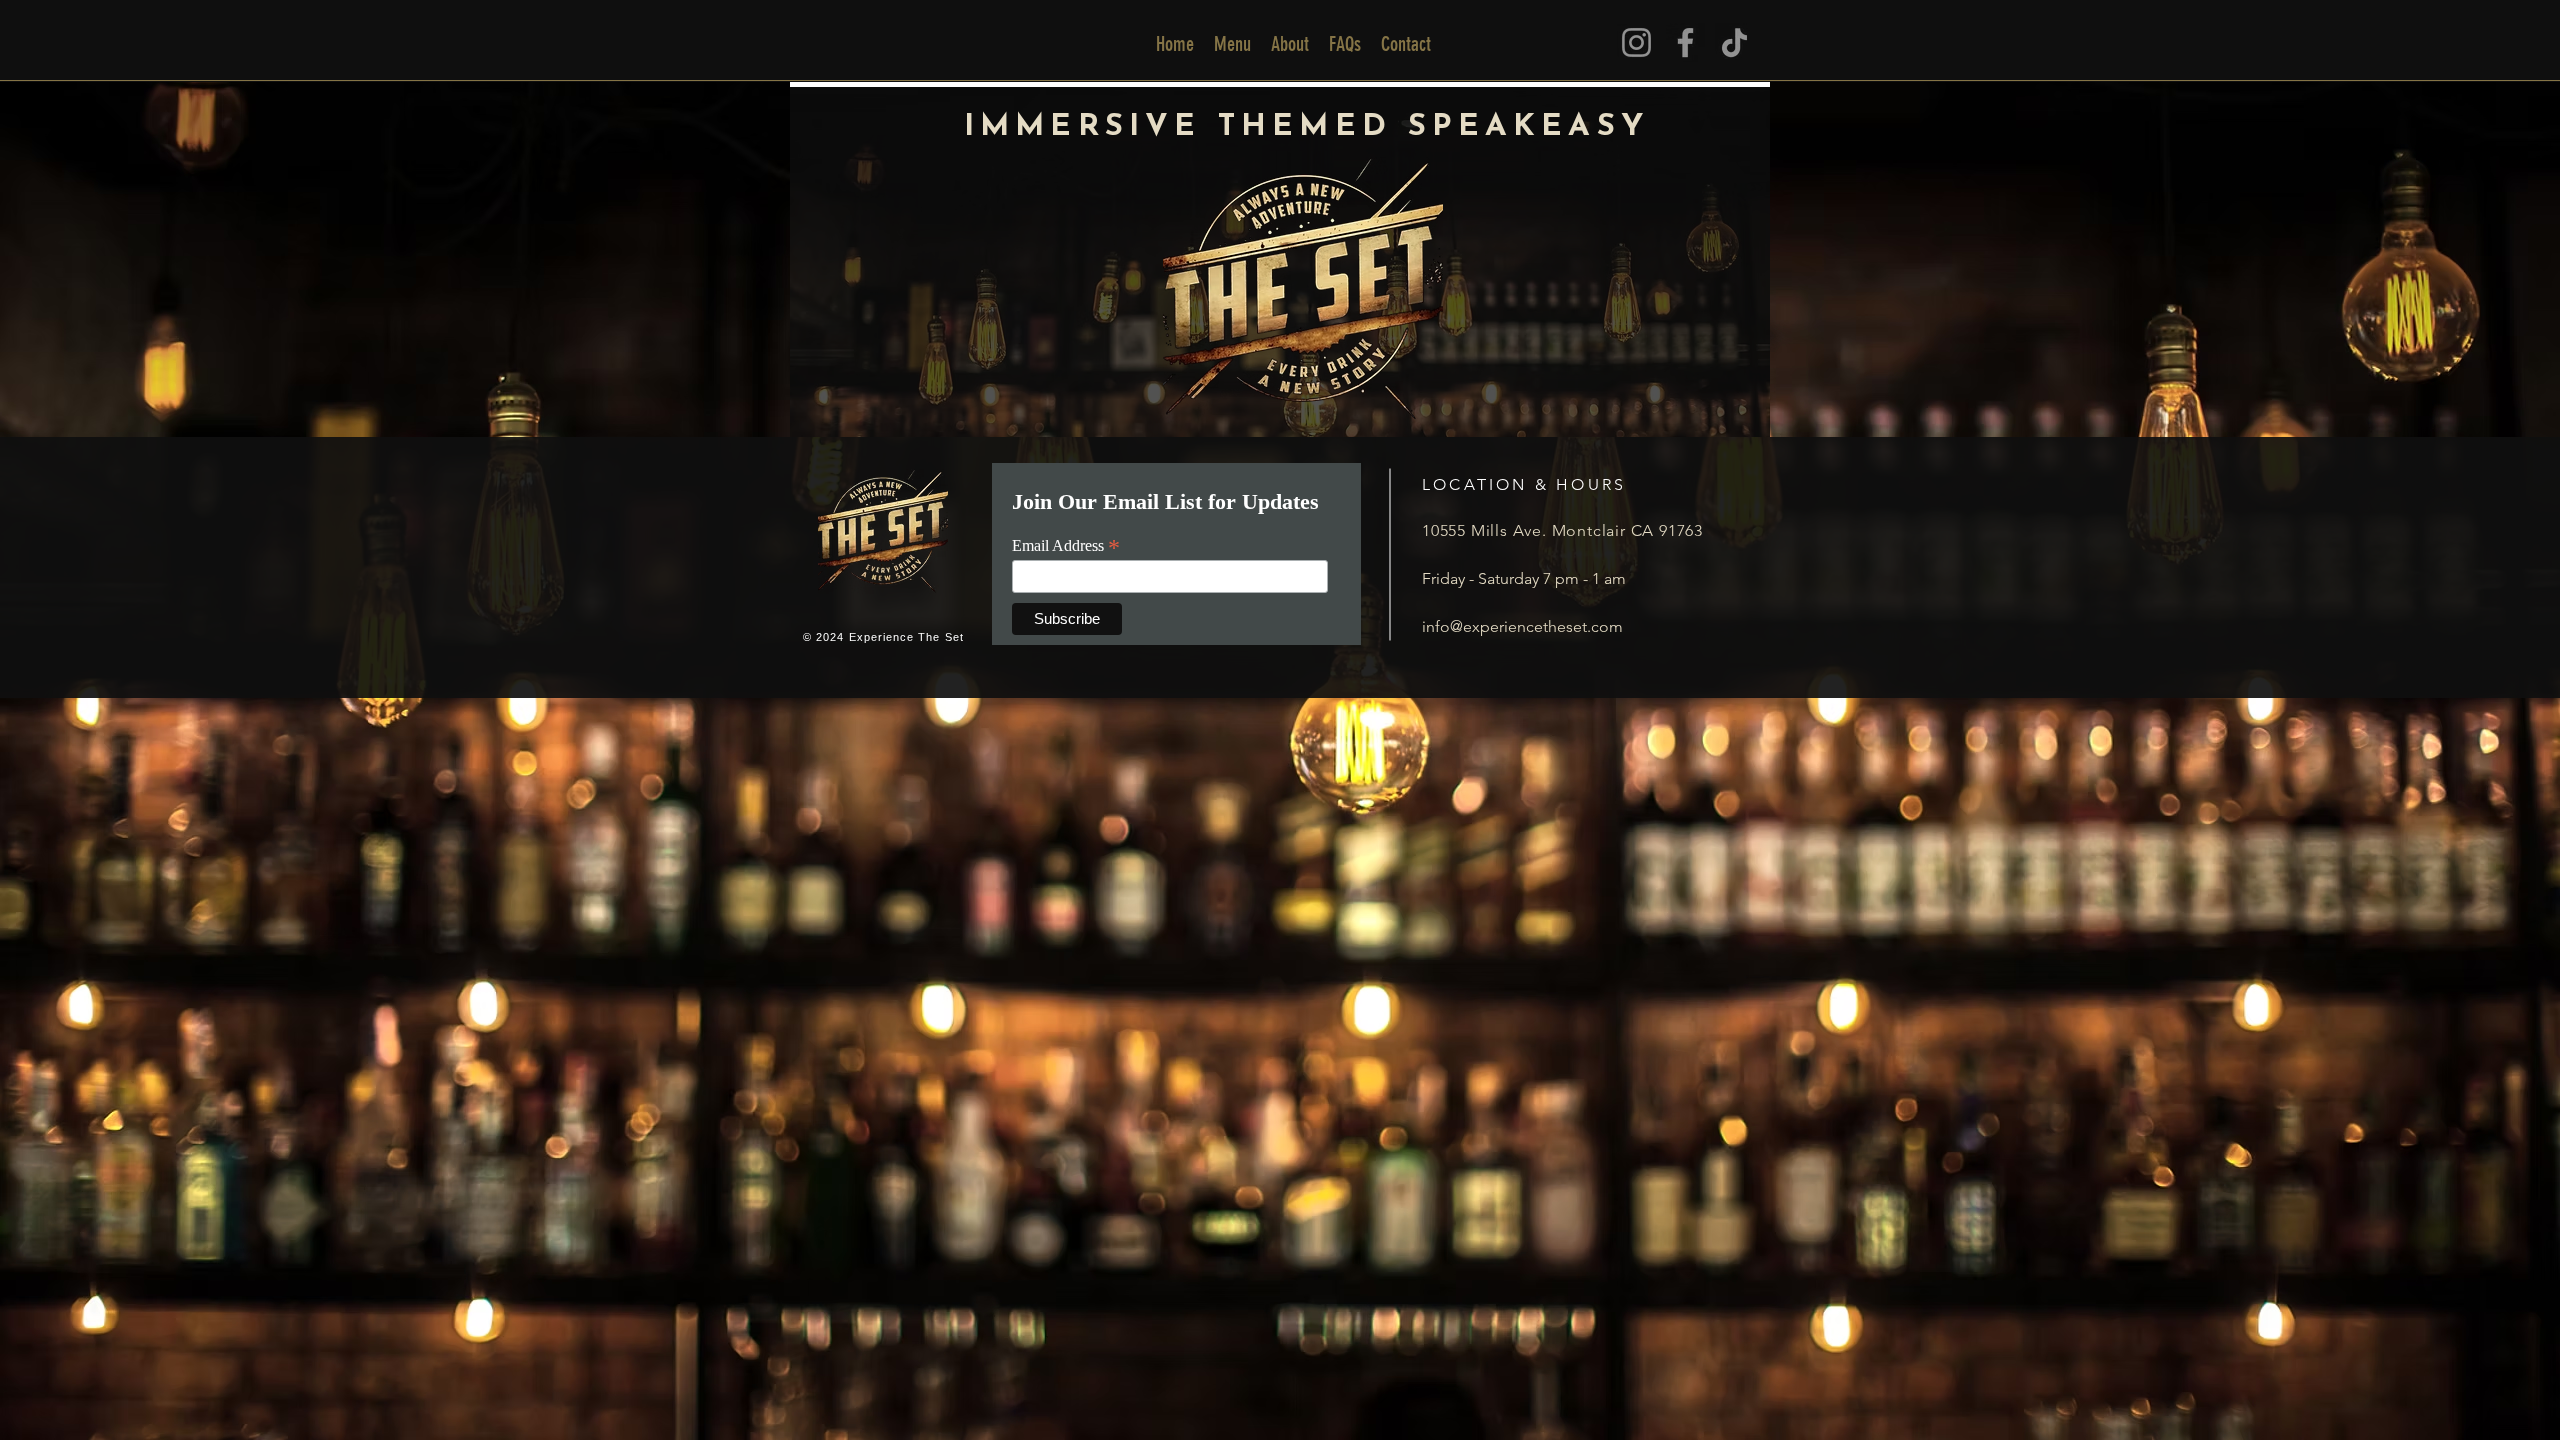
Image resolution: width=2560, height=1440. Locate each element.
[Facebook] (1685, 42)
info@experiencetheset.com (1522, 626)
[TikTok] (1734, 42)
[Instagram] (1636, 42)
